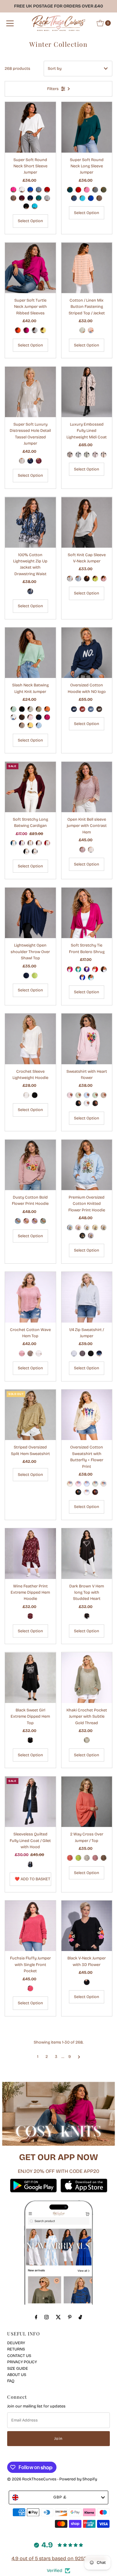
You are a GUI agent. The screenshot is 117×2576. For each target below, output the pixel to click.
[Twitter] (58, 2317)
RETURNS (16, 2349)
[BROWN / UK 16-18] (87, 1616)
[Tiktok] (80, 2317)
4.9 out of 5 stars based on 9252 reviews (59, 2558)
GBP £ (60, 2497)
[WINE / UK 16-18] (39, 843)
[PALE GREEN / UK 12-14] (87, 455)
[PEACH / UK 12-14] (104, 455)
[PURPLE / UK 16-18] (22, 843)
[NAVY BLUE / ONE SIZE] (26, 976)
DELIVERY (16, 2343)
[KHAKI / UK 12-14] (104, 190)
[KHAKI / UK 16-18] (87, 1740)
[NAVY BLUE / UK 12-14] (30, 198)
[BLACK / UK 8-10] (78, 1103)
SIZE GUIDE (18, 2368)
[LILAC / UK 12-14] (91, 1236)
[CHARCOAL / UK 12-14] (82, 1353)
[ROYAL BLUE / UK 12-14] (30, 190)
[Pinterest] (70, 2317)
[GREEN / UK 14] (78, 969)
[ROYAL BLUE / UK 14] (82, 977)
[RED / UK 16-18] (47, 843)
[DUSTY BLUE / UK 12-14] (18, 1221)
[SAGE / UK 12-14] (95, 1484)
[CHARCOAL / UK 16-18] (35, 852)
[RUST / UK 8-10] (82, 709)
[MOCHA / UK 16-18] (30, 843)
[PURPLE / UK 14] (87, 969)
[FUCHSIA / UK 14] (70, 969)
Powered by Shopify (78, 2479)
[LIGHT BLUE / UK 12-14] (78, 579)
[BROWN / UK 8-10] (99, 709)
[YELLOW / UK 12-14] (43, 330)
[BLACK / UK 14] (104, 969)
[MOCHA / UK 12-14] (13, 198)
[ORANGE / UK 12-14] (18, 330)
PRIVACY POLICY (22, 2362)
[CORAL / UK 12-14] (70, 1858)
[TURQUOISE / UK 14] (91, 977)
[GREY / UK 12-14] (47, 198)
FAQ (11, 2381)
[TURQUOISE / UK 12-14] (35, 206)
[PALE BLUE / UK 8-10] (87, 1095)
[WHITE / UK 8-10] (87, 1103)
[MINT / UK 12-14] (13, 709)
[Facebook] (36, 2317)
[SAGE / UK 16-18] (82, 330)
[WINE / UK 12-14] (22, 198)
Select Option (30, 221)
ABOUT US (17, 2375)
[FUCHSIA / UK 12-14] (13, 190)
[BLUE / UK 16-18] (30, 591)
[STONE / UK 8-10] (104, 1095)
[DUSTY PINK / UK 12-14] (26, 1221)
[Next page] (79, 2057)
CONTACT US (19, 2356)
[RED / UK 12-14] (47, 190)
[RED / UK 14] (95, 969)
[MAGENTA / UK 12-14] (26, 330)
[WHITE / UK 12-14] (22, 190)
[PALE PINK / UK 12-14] (95, 455)
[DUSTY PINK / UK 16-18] (91, 330)
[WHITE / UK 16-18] (26, 1095)
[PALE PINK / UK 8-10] (70, 1095)
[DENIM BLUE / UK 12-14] (39, 190)
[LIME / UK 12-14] (95, 579)
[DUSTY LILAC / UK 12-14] (35, 1221)
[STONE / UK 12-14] (30, 709)
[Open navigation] (10, 23)
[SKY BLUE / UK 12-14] (70, 1228)
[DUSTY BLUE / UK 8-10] (91, 709)
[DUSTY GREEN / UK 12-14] (43, 1221)
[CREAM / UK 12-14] (70, 1484)
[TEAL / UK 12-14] (39, 198)
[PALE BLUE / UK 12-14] (78, 455)
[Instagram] (46, 2317)
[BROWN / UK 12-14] (87, 579)
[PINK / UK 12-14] (87, 190)
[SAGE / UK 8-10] (95, 1095)
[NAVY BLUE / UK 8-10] (74, 709)
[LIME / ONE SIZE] (35, 976)
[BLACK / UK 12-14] (26, 206)
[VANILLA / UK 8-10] (78, 1095)
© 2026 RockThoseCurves (32, 2479)
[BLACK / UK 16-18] (26, 852)
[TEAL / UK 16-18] (13, 843)
